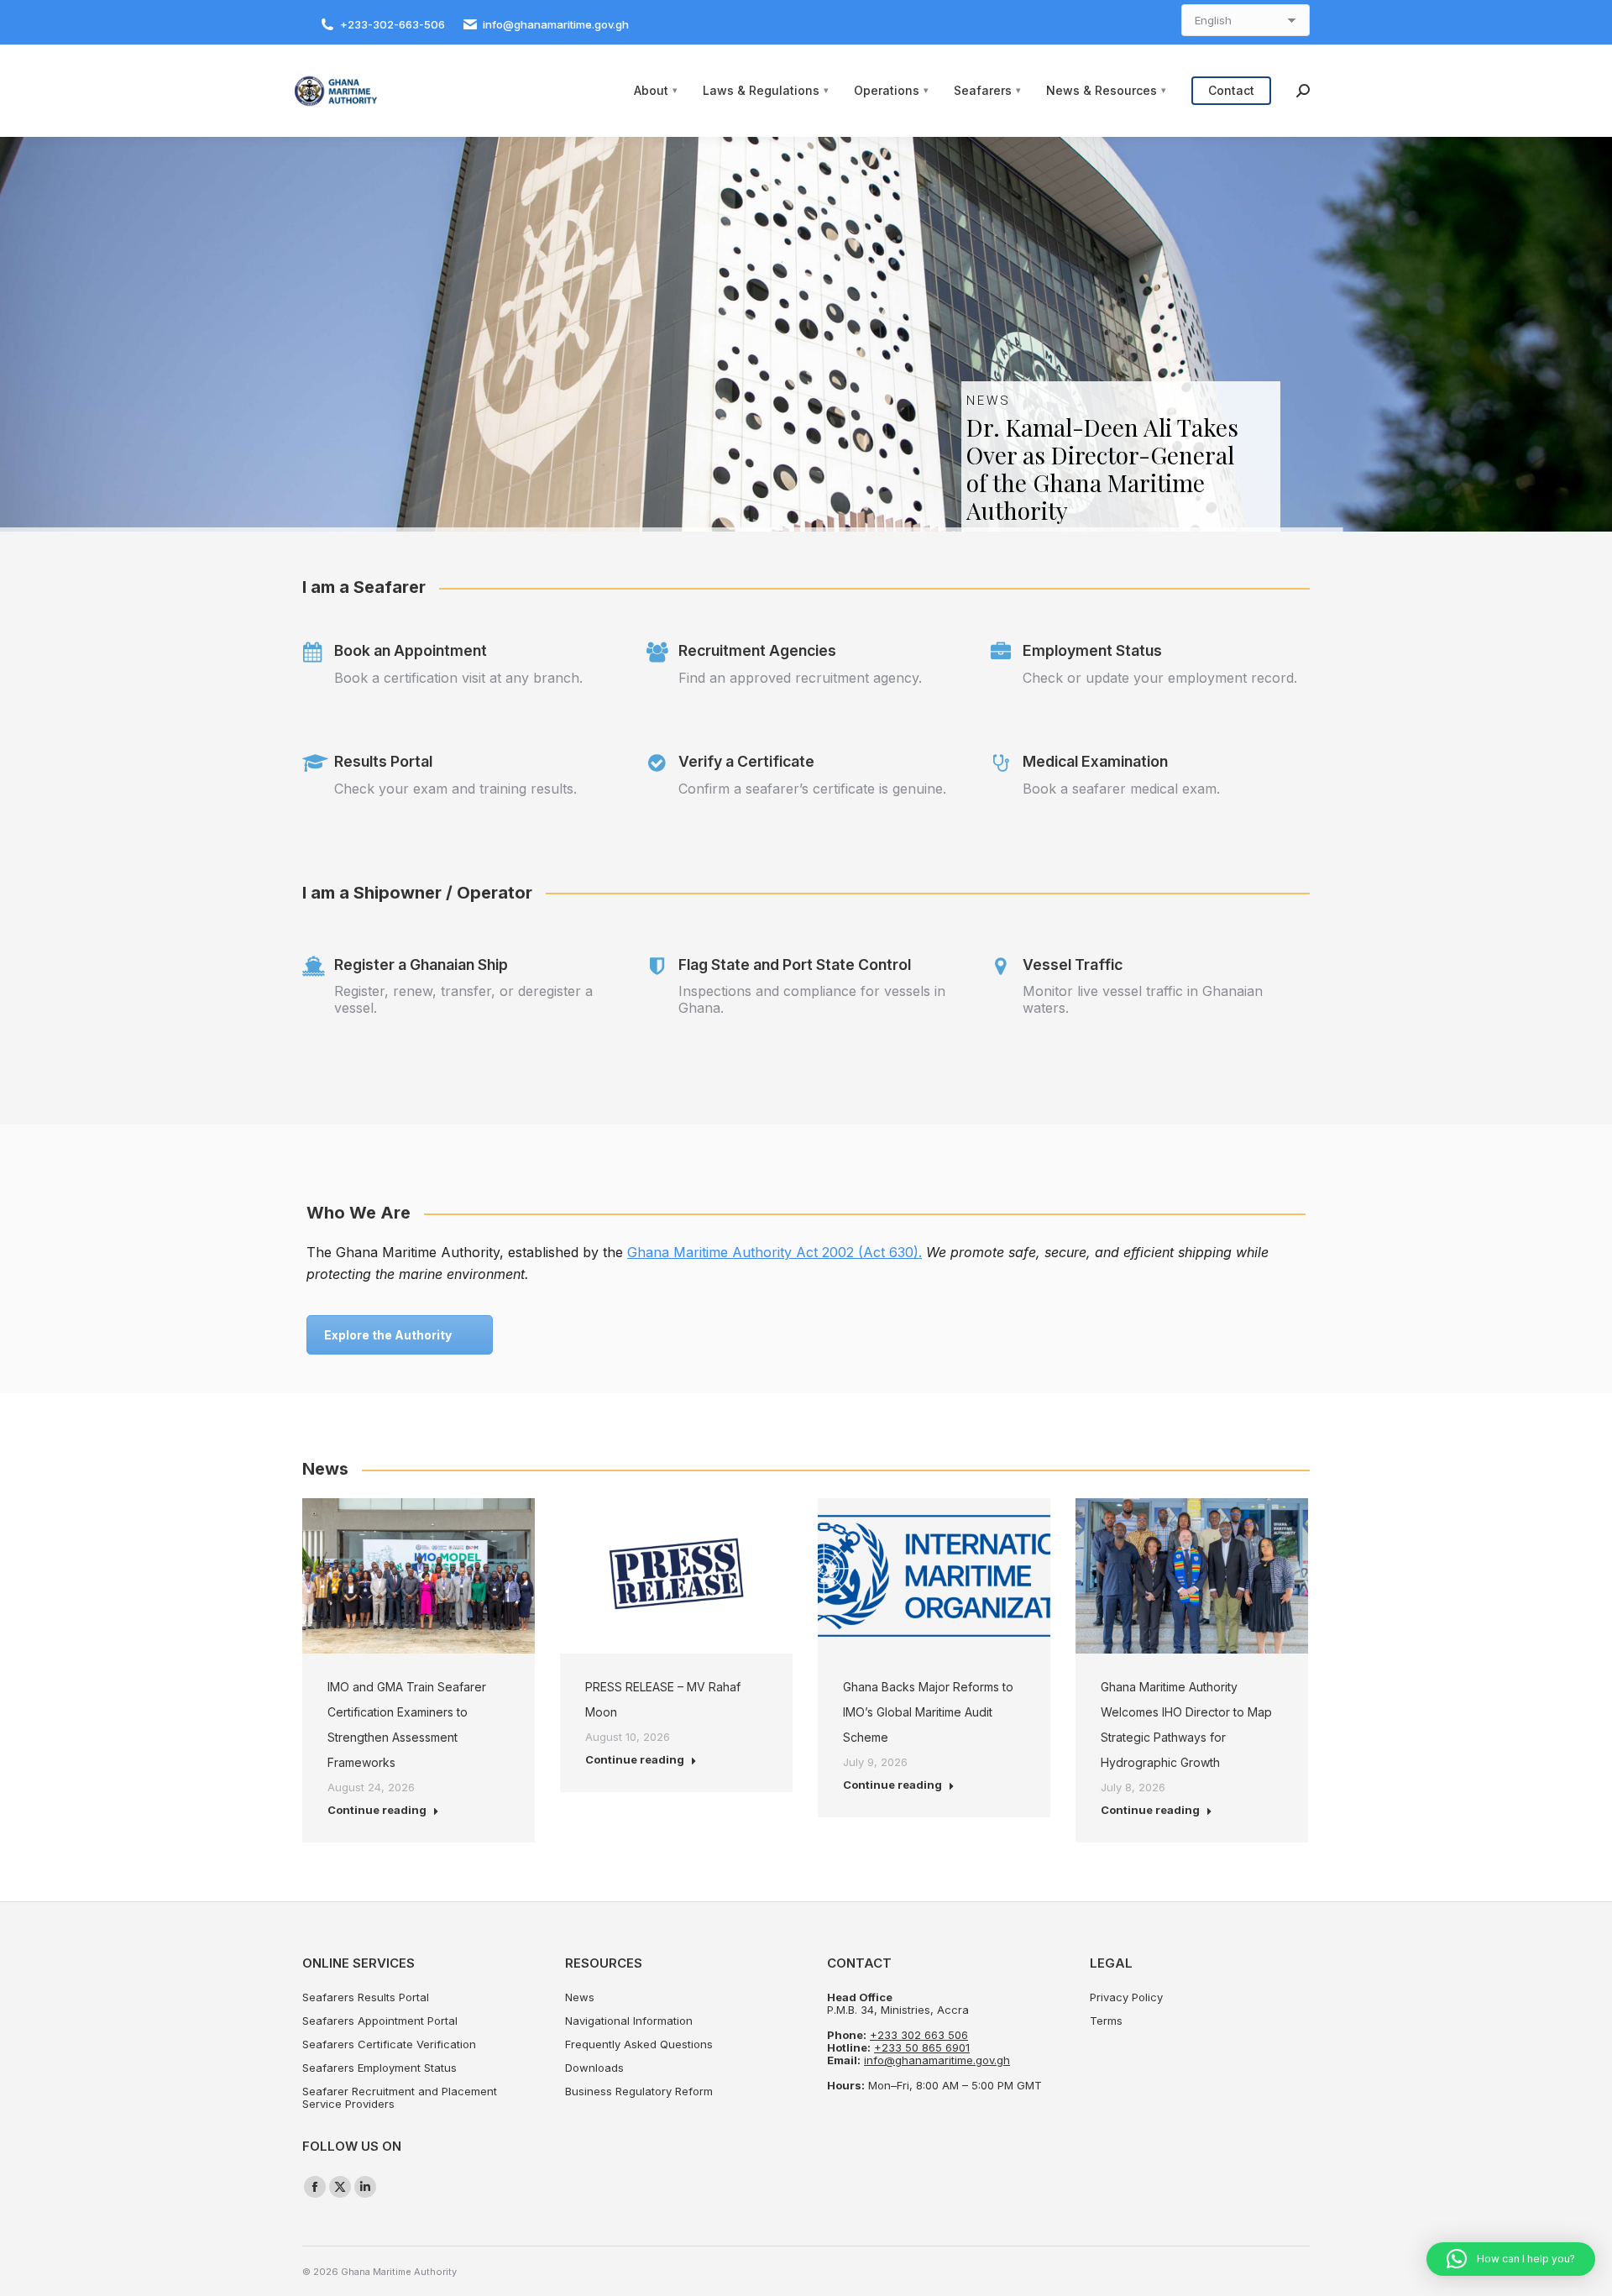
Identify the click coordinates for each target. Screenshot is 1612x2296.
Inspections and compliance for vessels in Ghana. (812, 999)
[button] (1511, 2259)
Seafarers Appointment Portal (380, 2021)
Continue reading (377, 1810)
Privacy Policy (1126, 1997)
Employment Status (1092, 650)
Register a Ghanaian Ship (421, 965)
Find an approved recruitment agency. (800, 678)
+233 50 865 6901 (922, 2047)
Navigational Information (629, 2021)
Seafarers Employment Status (379, 2068)
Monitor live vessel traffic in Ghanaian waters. (1143, 999)
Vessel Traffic (1073, 965)
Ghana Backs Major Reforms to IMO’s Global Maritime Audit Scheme (928, 1712)
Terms (1106, 2021)
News (580, 1997)
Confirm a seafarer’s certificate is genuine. (812, 789)
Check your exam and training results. (455, 789)
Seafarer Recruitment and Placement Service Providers (400, 2098)
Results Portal (383, 761)
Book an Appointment (411, 650)
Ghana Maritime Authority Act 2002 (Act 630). (775, 1252)
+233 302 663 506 (919, 2035)
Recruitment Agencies (757, 650)
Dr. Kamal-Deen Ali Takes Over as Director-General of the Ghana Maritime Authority (1102, 469)
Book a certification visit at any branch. (458, 678)
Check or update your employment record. (1160, 678)
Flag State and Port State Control (795, 965)
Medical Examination (1095, 761)
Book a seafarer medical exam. (1121, 789)
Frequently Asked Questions (639, 2044)
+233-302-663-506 (393, 24)
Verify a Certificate (746, 761)
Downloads (594, 2068)
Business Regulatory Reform (639, 2092)
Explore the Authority (388, 1335)
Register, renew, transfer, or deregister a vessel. (463, 999)
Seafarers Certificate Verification (389, 2044)
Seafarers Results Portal (366, 1997)
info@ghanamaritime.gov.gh (556, 24)
